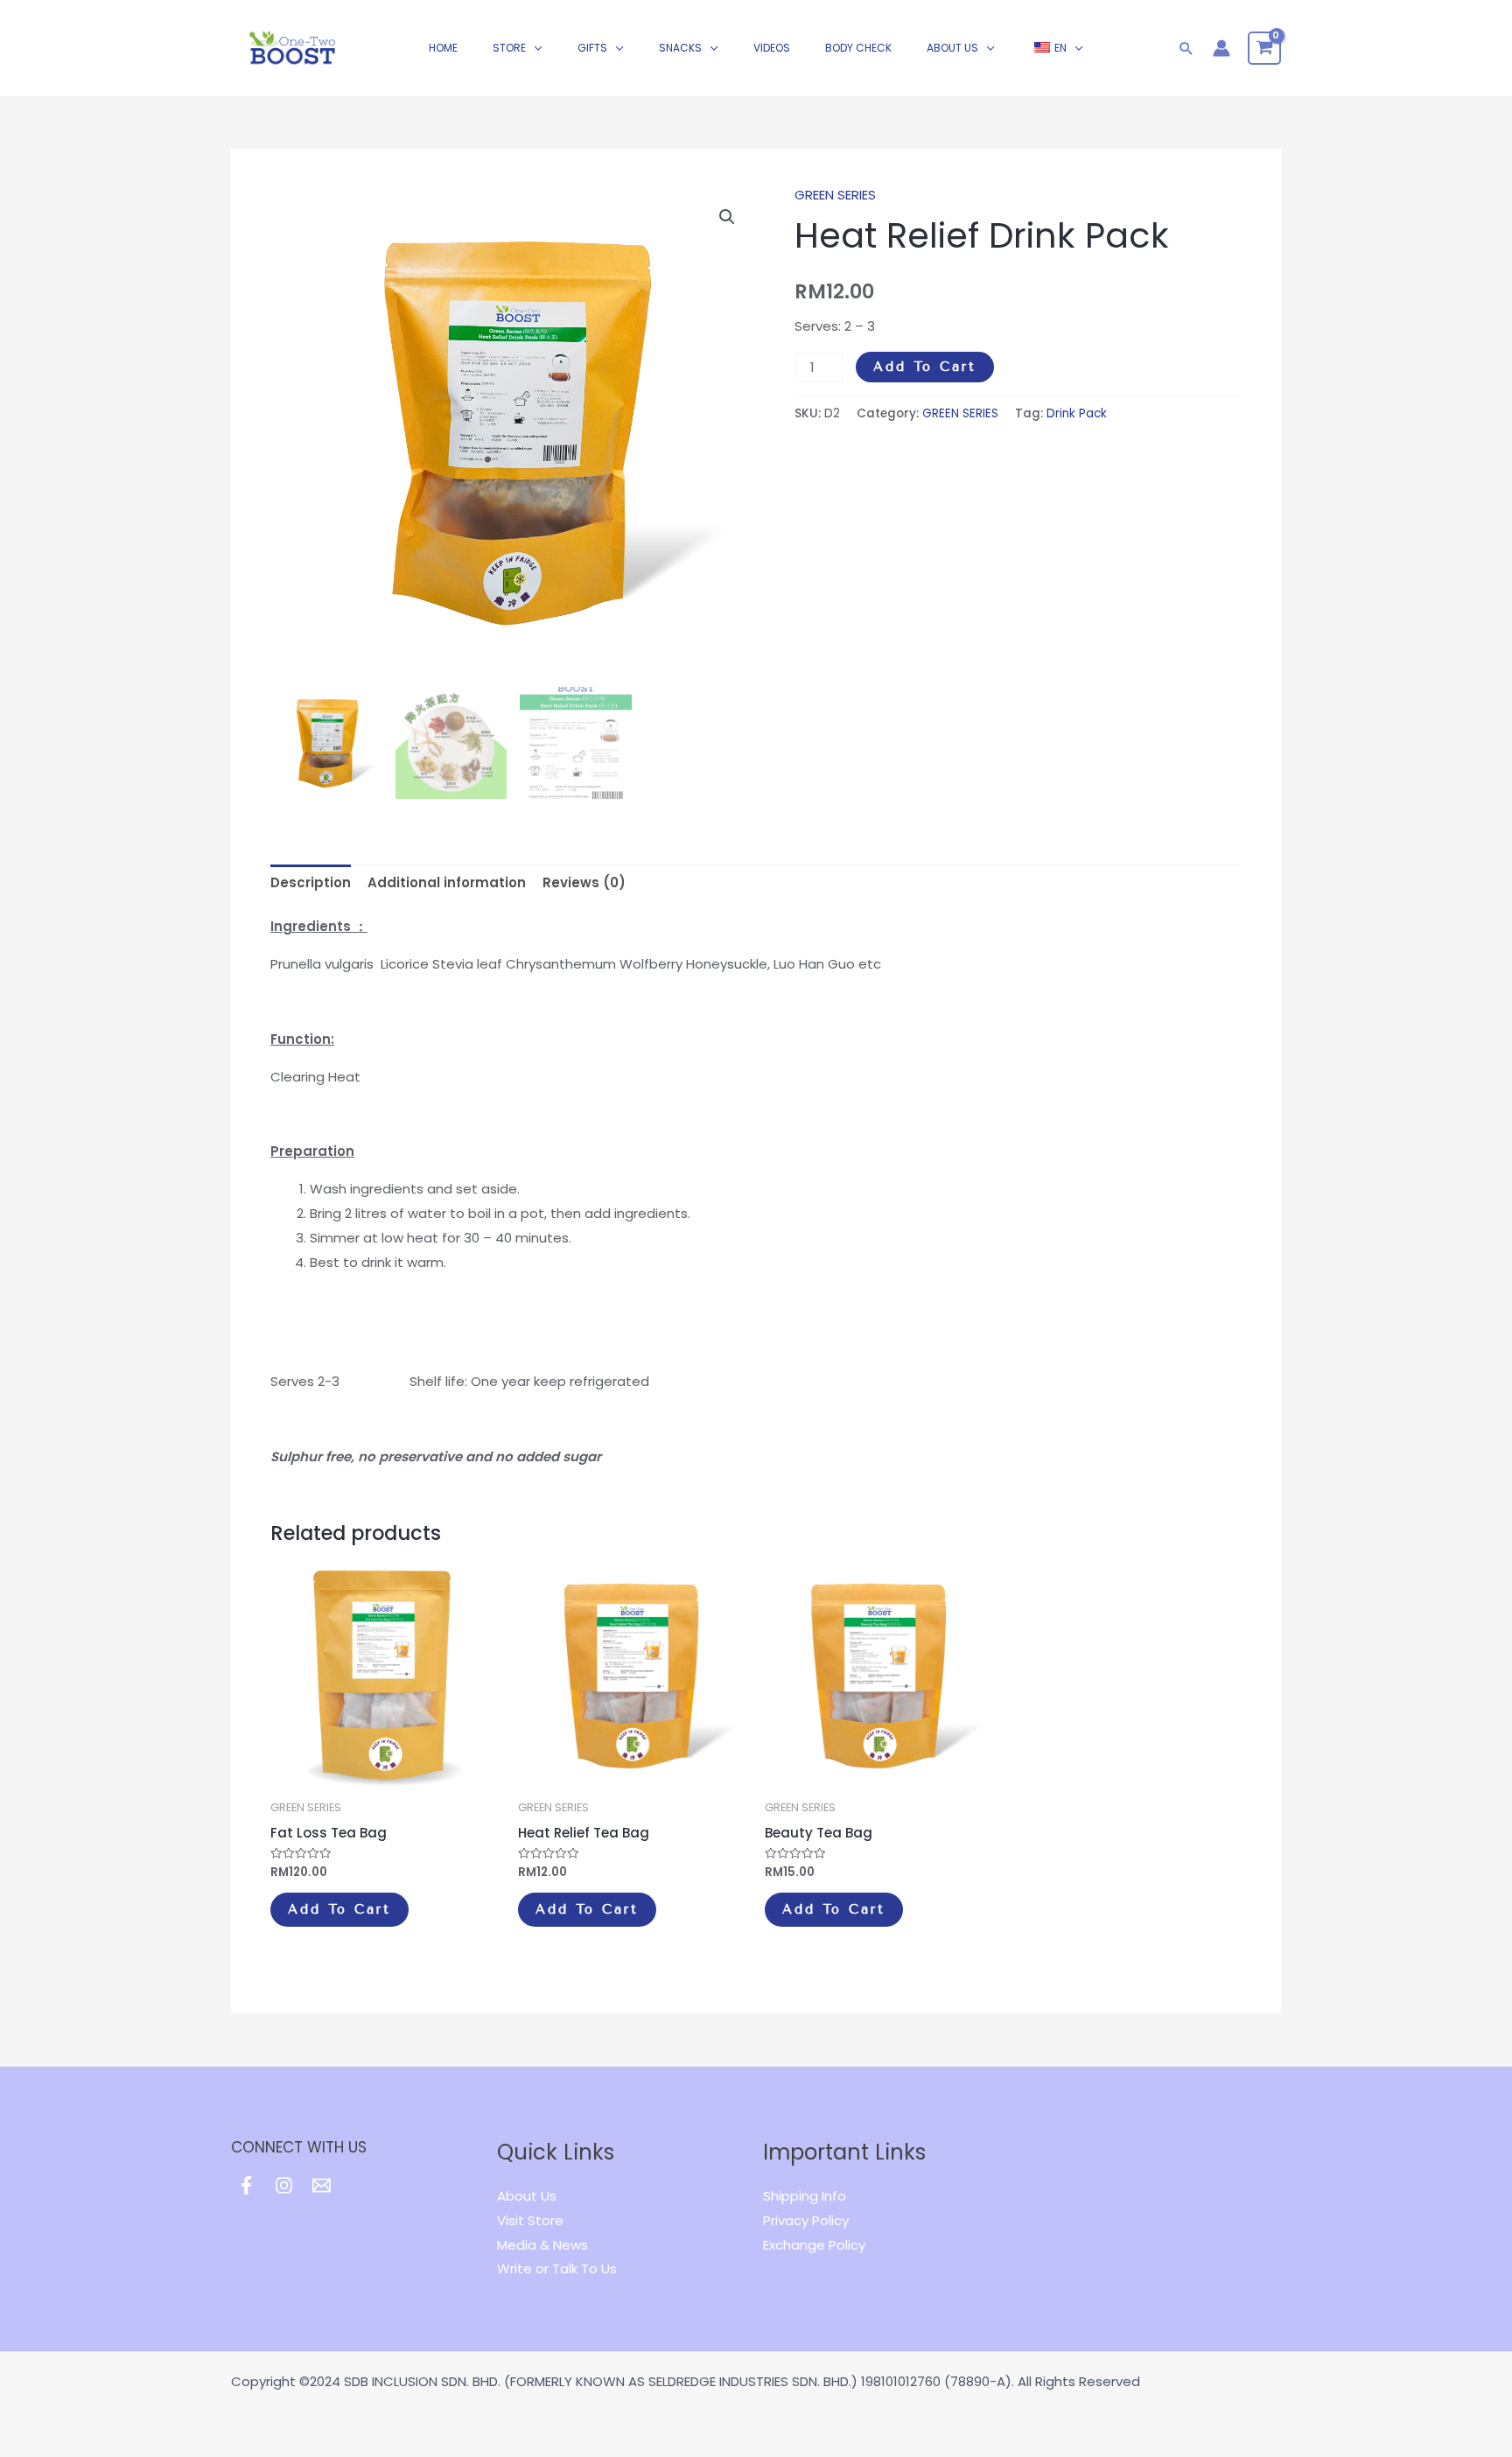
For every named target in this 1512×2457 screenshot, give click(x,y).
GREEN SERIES (835, 195)
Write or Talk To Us (557, 2268)
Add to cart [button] (339, 1909)
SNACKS (680, 48)
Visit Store (530, 2220)
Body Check (858, 48)
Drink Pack (1077, 413)
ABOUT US (952, 48)
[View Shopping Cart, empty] (1264, 48)
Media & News (542, 2245)
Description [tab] (311, 882)
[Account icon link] (1221, 48)
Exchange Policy (814, 2245)
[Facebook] (246, 2185)
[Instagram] (284, 2185)
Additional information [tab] (447, 882)
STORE (509, 48)
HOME (443, 48)
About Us (527, 2196)
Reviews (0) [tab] (584, 882)
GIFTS (592, 48)
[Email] (322, 2185)
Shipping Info (805, 2196)
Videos (772, 48)
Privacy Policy (806, 2220)
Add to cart (925, 367)
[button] (727, 217)
